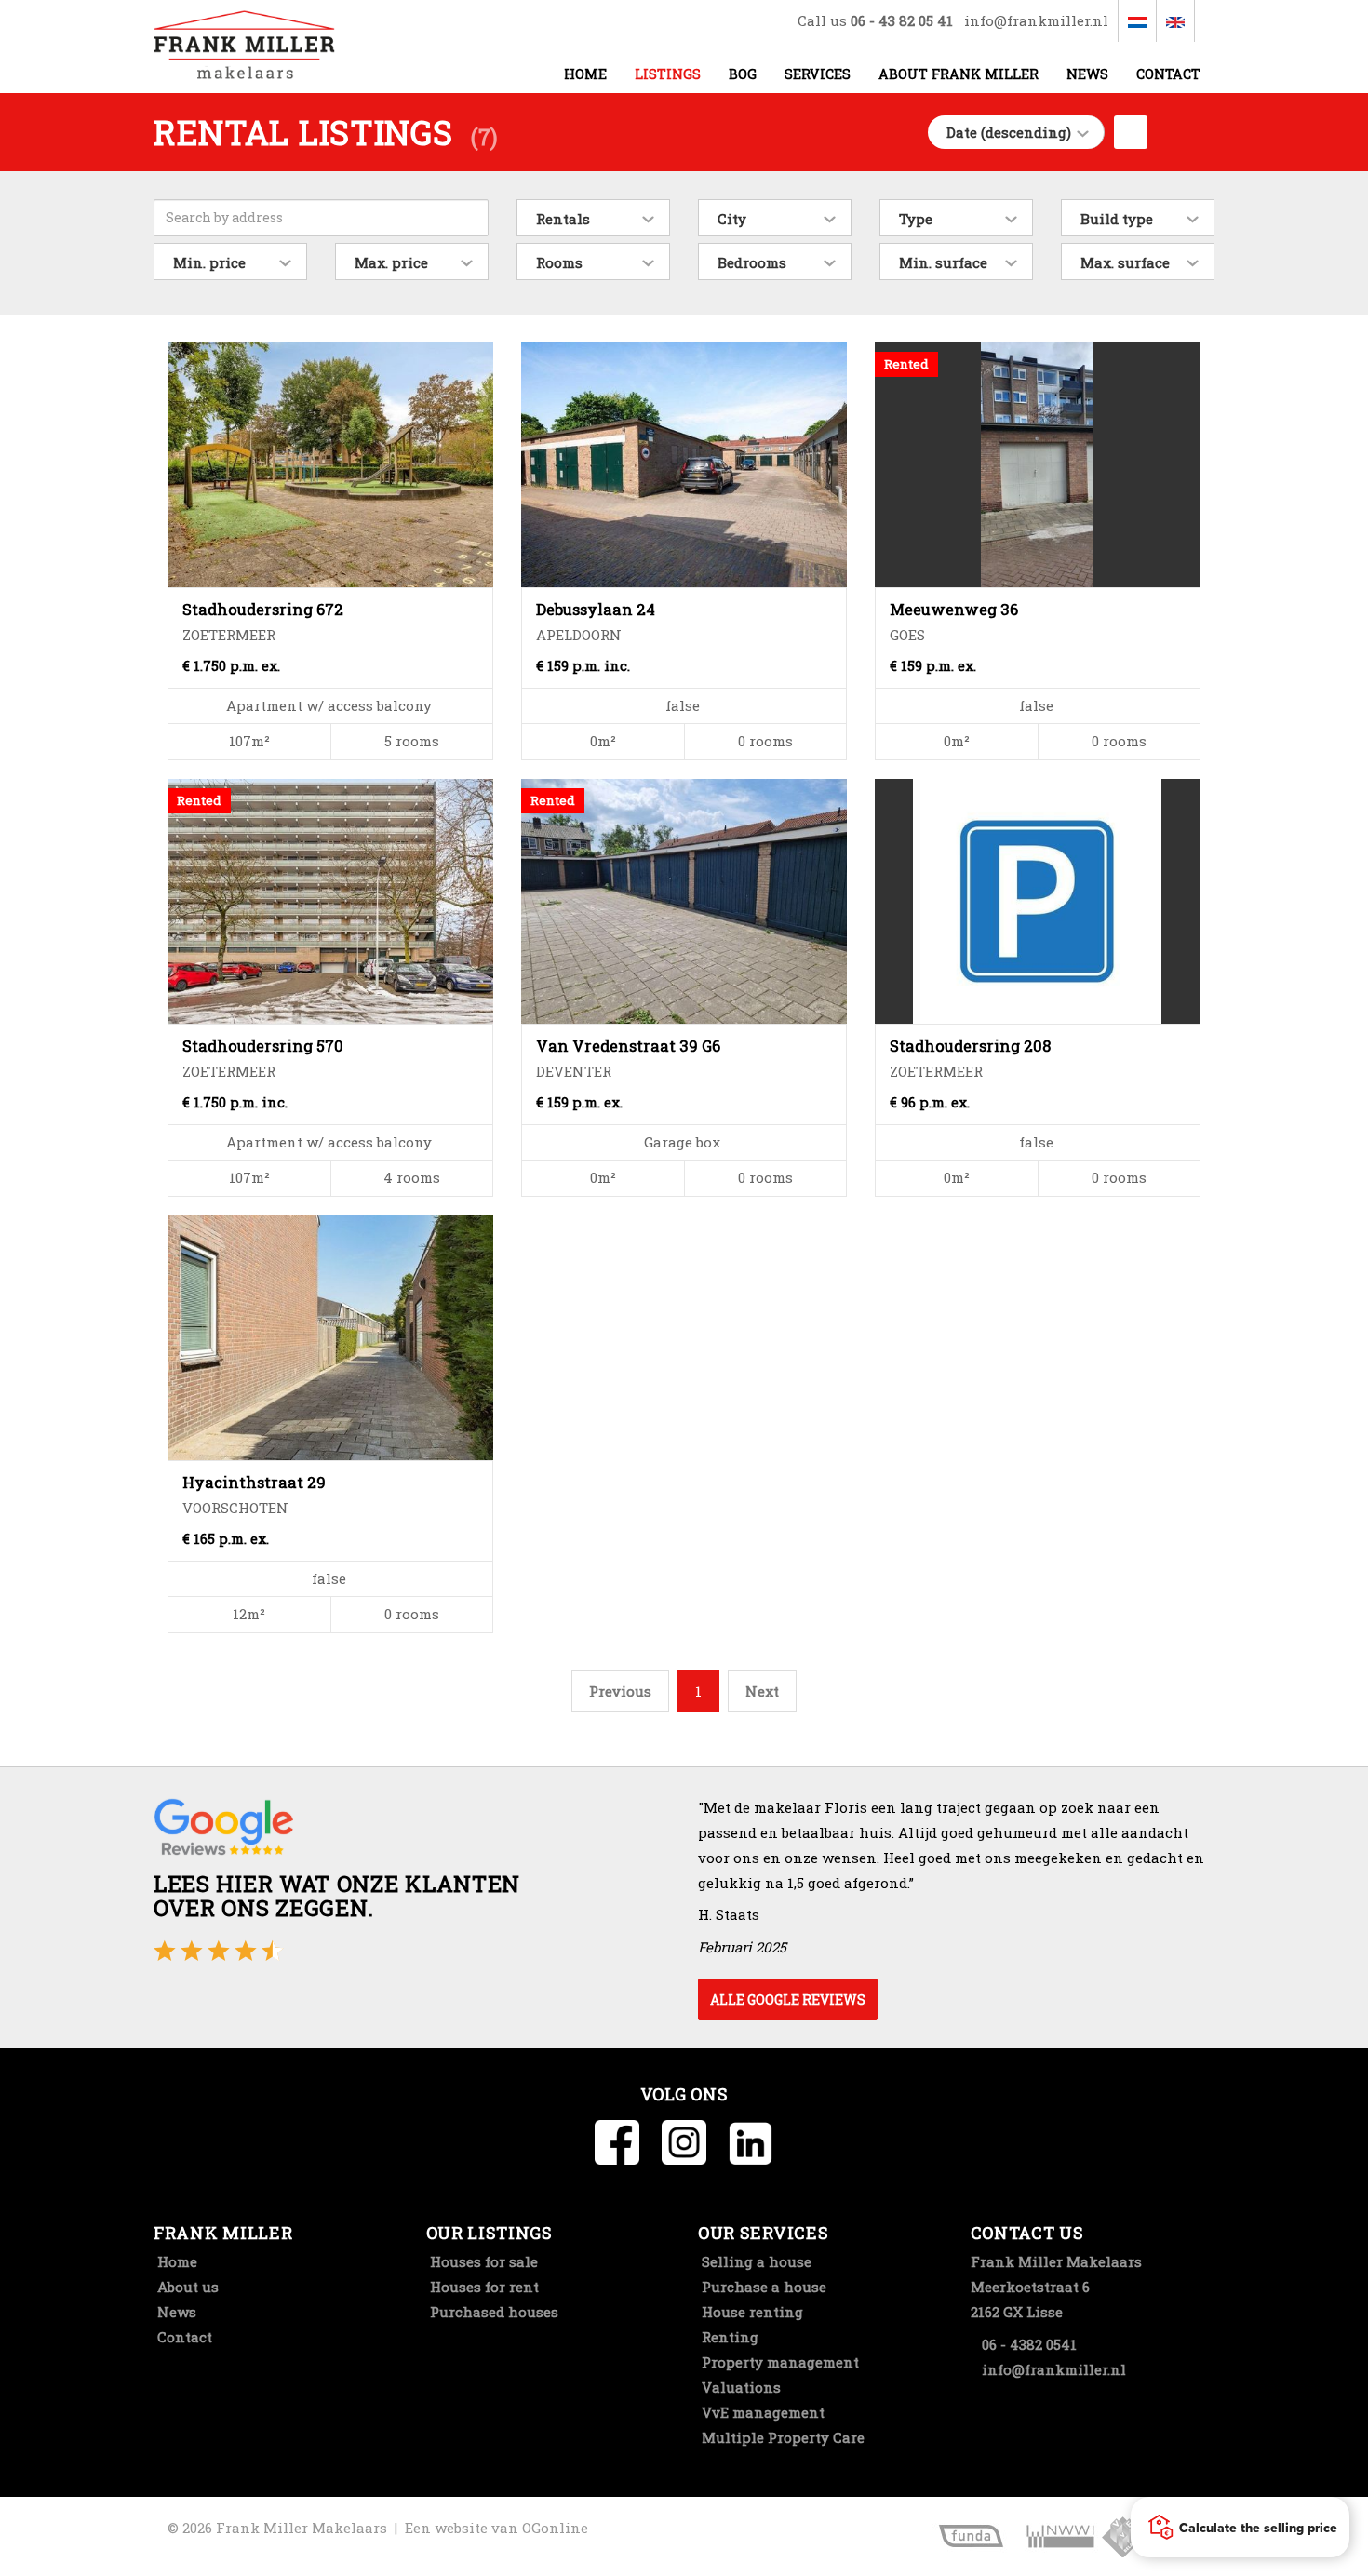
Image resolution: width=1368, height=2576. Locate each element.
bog (743, 74)
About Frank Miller (959, 74)
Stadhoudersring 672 (263, 609)
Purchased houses (492, 2312)
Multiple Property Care (781, 2437)
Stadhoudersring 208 (970, 1046)
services (818, 74)
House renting (751, 2312)
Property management (778, 2362)
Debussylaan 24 (596, 609)
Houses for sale (482, 2261)
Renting (728, 2337)
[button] (1240, 2527)
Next (762, 1691)
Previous (620, 1691)
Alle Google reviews (788, 1999)
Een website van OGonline (496, 2528)
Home (585, 74)
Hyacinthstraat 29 (254, 1482)
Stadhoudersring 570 (263, 1046)
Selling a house (755, 2261)
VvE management (761, 2412)
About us (186, 2287)
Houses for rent (483, 2287)
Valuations (739, 2387)
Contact (1168, 74)
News (1087, 74)
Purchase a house (762, 2287)
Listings (668, 74)
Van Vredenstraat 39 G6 (628, 1046)
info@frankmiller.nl (1036, 20)
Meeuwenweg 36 (954, 609)
